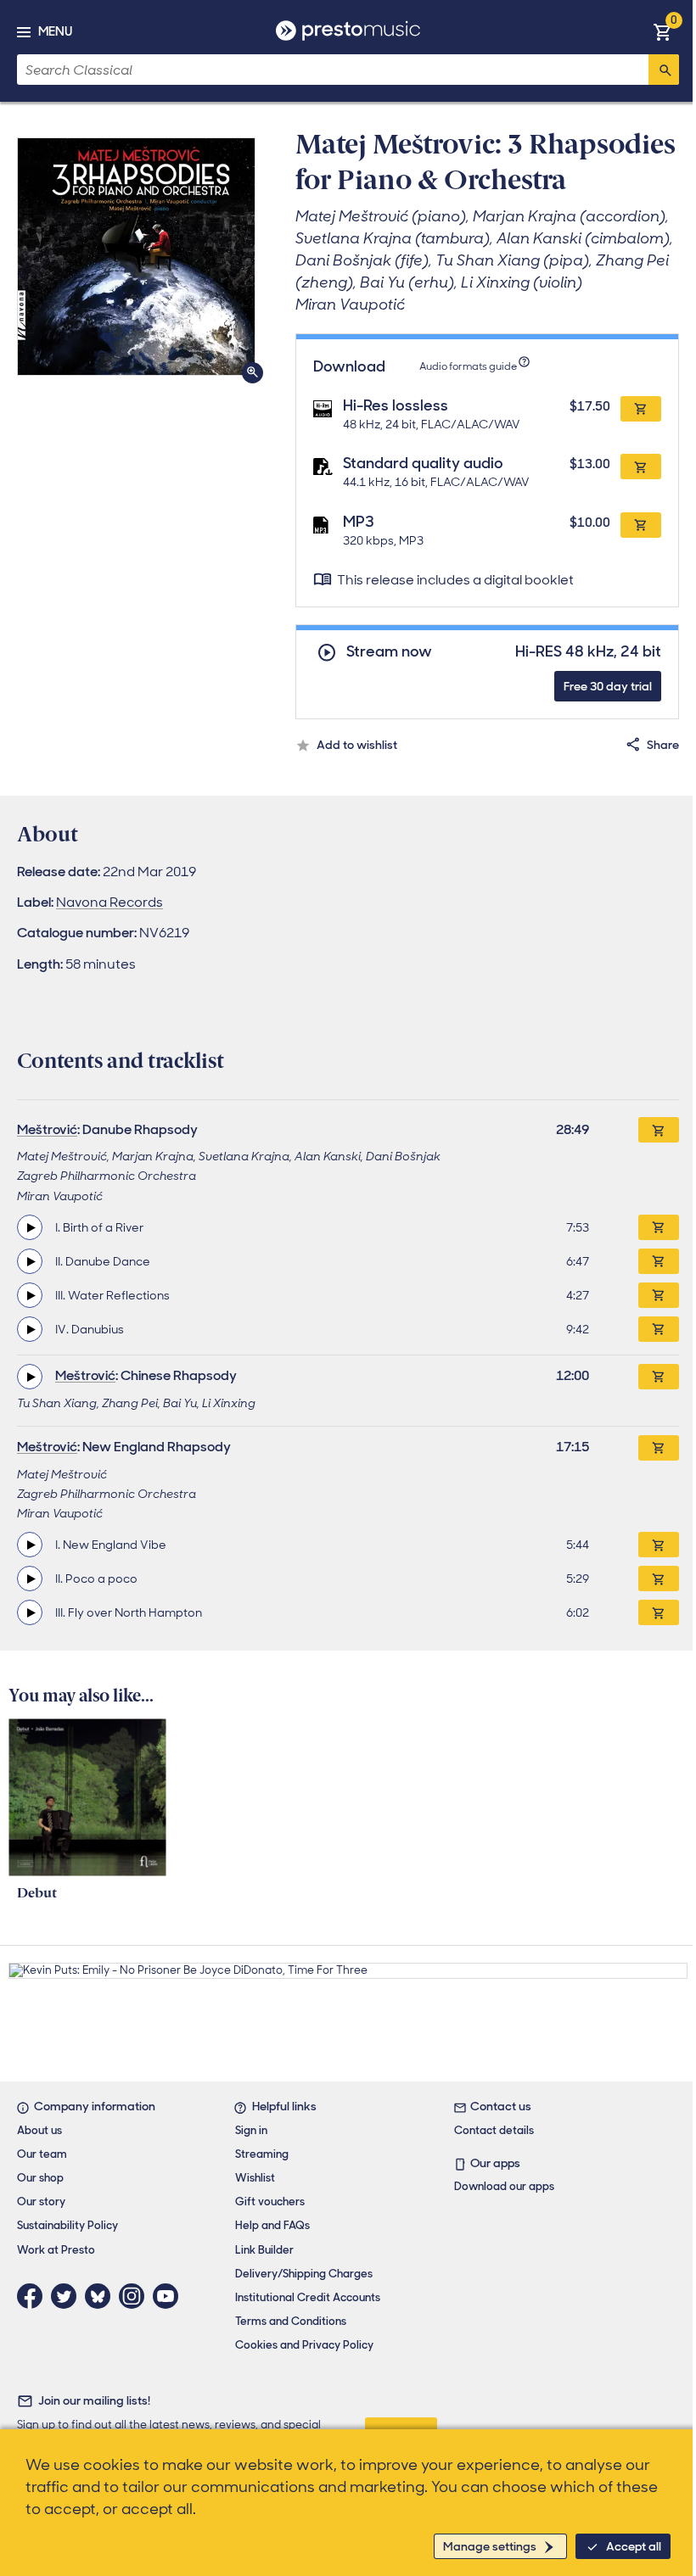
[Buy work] (659, 1130)
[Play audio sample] (30, 1227)
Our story (41, 2202)
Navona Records (109, 902)
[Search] (664, 70)
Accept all (634, 2546)
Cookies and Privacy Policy (304, 2345)
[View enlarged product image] (136, 257)
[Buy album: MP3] (641, 525)
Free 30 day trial (608, 686)
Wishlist (255, 2178)
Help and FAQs (272, 2225)
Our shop (40, 2178)
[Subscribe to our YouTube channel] (170, 2296)
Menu (55, 31)
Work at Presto (56, 2250)
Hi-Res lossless (396, 405)
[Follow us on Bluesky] (102, 2296)
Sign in (251, 2130)
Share (663, 745)
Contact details (494, 2130)
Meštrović (47, 1129)
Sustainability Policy (67, 2225)
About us (39, 2130)
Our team (42, 2154)
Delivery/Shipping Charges (304, 2274)
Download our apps (504, 2186)
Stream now (389, 652)
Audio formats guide (468, 366)
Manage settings (490, 2546)
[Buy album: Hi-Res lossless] (641, 409)
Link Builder (264, 2250)
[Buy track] (659, 1227)
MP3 (359, 522)
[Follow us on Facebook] (34, 2296)
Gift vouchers (270, 2202)
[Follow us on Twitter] (68, 2296)
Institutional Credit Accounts (308, 2297)
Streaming (262, 2154)
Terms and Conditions (291, 2321)
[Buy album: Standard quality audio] (641, 467)
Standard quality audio (423, 463)
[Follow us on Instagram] (136, 2296)
